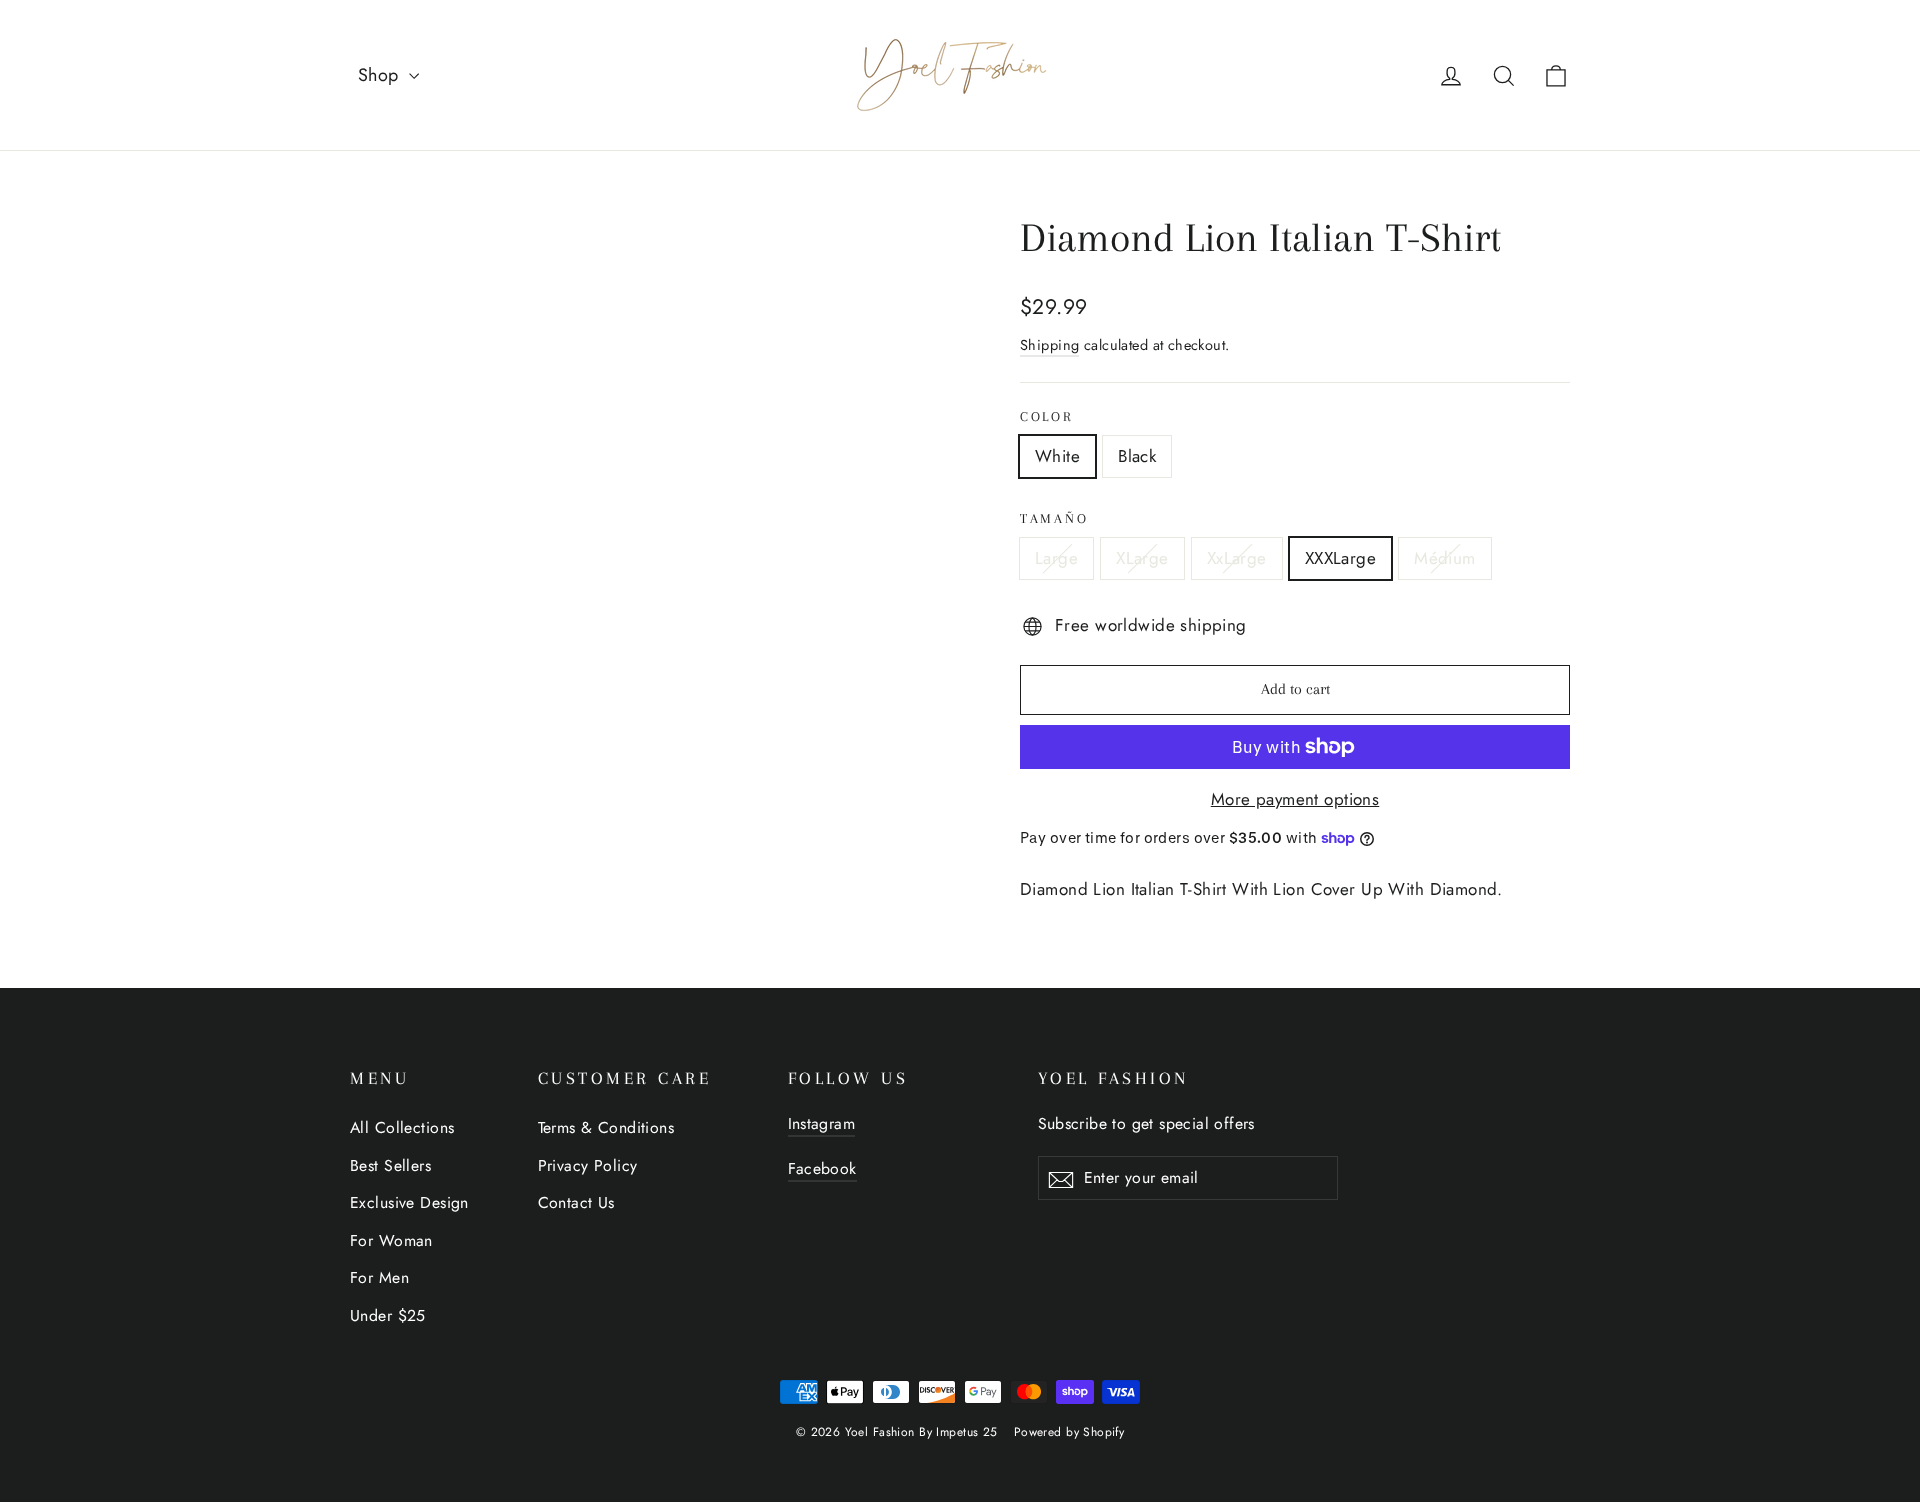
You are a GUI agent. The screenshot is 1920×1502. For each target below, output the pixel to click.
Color (1046, 416)
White (1057, 456)
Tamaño (1054, 518)
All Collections (402, 1127)
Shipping (1049, 345)
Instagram (822, 1123)
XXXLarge (1340, 558)
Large (1056, 558)
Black (1137, 456)
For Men (379, 1277)
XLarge (1142, 558)
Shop (381, 75)
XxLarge (1237, 558)
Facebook (822, 1168)
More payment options (1295, 799)
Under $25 (388, 1315)
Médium (1445, 558)
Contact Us (576, 1202)
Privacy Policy (588, 1165)
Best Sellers (390, 1165)
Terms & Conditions (606, 1127)
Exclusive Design (409, 1202)
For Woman (391, 1240)
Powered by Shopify (1069, 1432)
